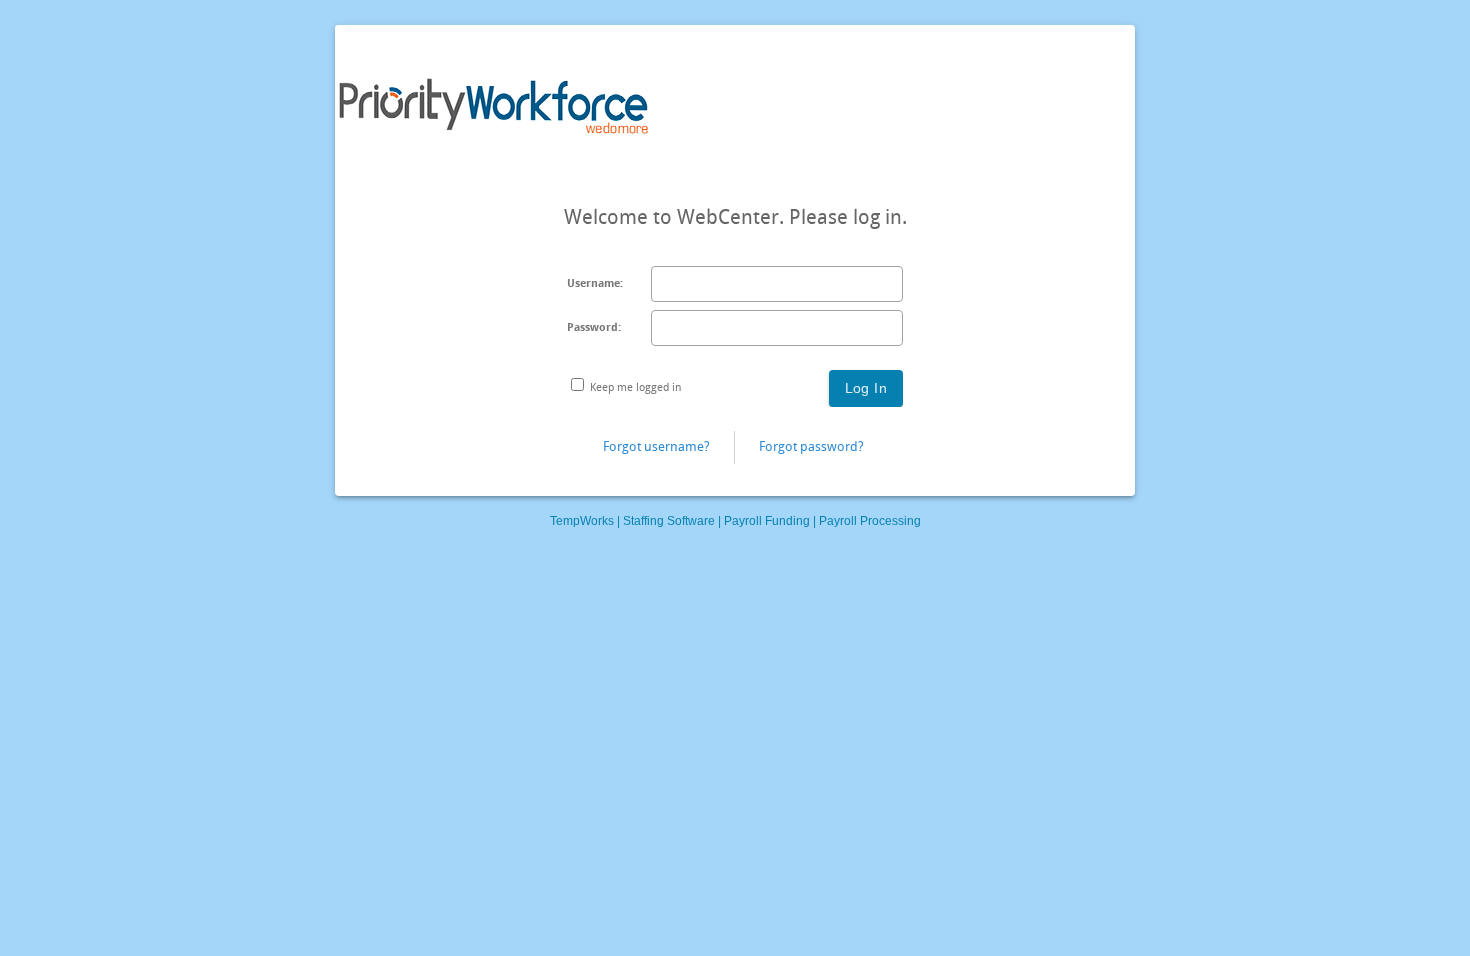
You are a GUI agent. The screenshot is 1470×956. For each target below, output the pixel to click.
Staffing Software (669, 521)
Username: (595, 283)
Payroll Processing (870, 521)
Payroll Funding (767, 521)
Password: (594, 327)
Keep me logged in (635, 387)
